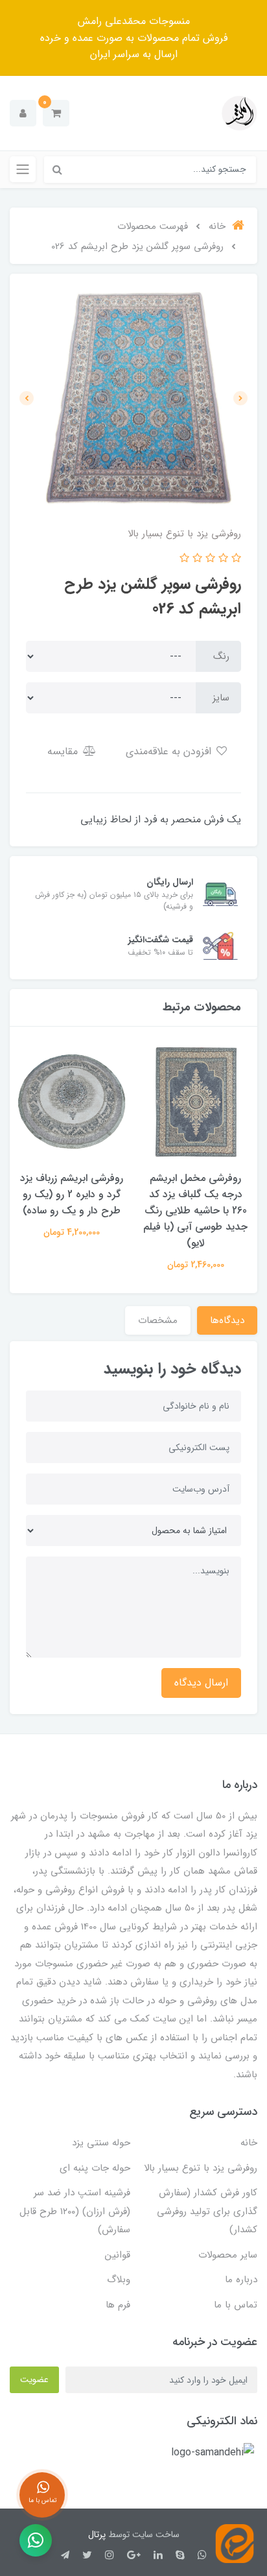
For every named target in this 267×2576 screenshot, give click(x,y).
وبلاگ (119, 2280)
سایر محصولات (228, 2255)
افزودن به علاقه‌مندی (170, 751)
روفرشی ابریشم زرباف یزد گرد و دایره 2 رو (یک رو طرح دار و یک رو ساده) (72, 1194)
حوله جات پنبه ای (95, 2168)
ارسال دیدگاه (201, 1683)
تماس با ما (236, 2305)
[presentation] (240, 398)
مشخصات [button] (158, 1320)
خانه (249, 2143)
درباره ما (241, 2280)
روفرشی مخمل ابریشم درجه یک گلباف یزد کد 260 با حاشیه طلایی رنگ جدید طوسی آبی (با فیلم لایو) (195, 1210)
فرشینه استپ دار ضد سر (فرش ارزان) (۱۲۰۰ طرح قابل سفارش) (75, 2211)
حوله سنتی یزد (101, 2143)
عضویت (34, 2379)
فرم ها (118, 2305)
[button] (56, 113)
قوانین (118, 2255)
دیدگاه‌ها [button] (227, 1320)
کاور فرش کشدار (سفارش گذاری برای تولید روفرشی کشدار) (207, 2211)
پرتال (97, 2534)
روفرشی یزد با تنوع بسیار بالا (201, 2168)
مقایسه (64, 751)
